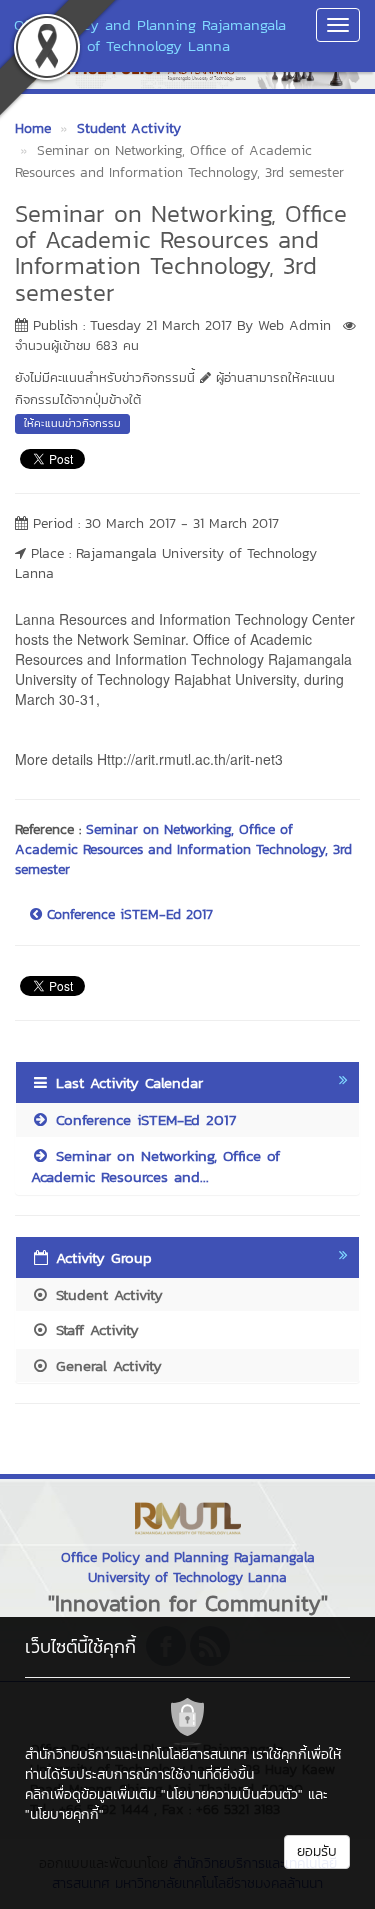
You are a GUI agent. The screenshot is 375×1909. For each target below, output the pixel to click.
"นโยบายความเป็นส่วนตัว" (232, 1794)
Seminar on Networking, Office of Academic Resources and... (155, 1166)
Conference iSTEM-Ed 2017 (127, 915)
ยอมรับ (317, 1851)
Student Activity (106, 1294)
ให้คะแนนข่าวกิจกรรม (72, 423)
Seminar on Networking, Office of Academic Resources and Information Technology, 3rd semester (183, 849)
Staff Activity (94, 1329)
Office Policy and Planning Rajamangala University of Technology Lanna (150, 35)
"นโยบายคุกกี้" (64, 1814)
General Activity (106, 1365)
